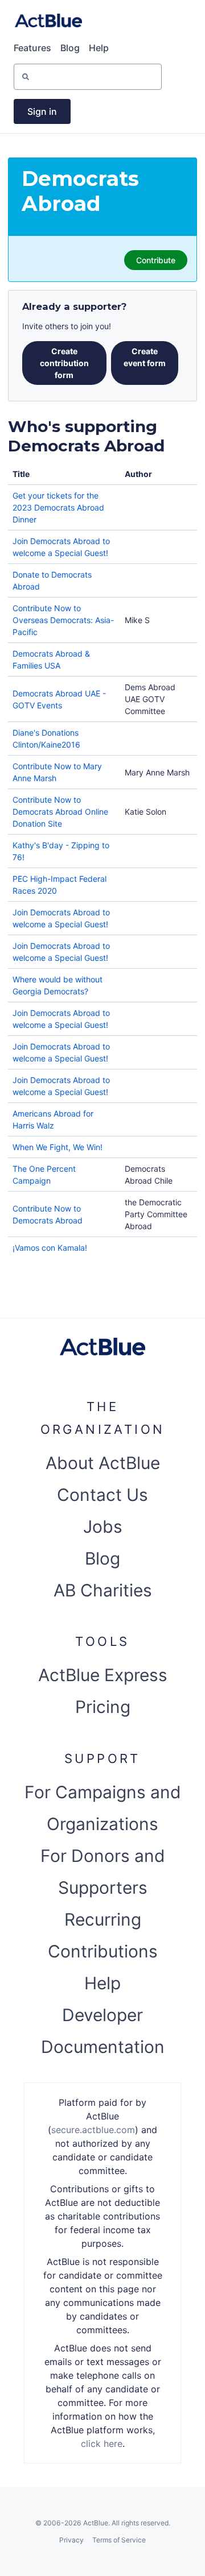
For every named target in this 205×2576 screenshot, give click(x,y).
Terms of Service (119, 2540)
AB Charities (103, 1590)
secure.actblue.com (93, 2130)
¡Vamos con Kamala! (50, 1248)
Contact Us (102, 1495)
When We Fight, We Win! (58, 1147)
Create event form (145, 357)
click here (102, 2444)
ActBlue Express (103, 1675)
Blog (70, 48)
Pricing (103, 1707)
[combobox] (38, 76)
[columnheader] (64, 474)
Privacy (71, 2540)
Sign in (42, 111)
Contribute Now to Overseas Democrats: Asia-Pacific (63, 620)
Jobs (103, 1526)
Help (99, 48)
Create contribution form (64, 363)
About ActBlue (103, 1463)
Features (32, 48)
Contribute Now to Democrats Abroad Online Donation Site (60, 812)
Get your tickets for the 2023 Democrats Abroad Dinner (58, 507)
